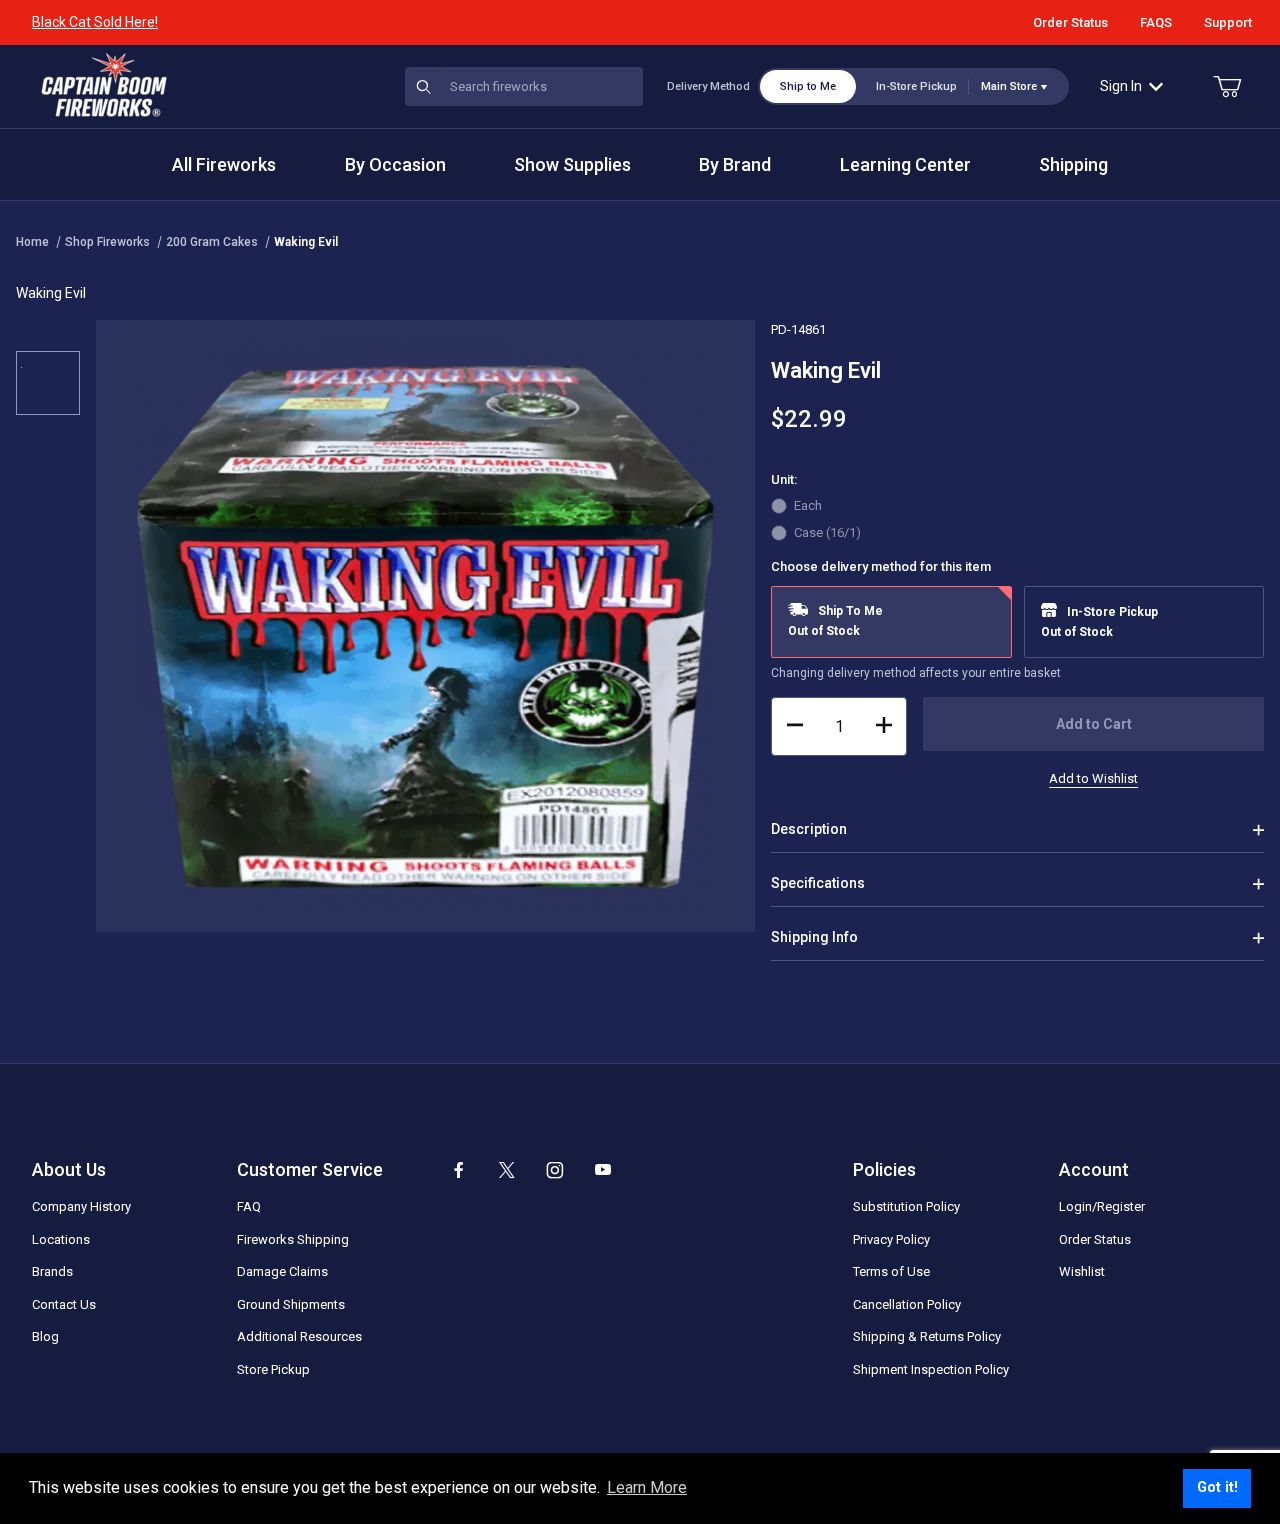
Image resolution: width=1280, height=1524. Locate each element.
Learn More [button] (647, 1487)
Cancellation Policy (907, 1304)
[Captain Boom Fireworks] (104, 85)
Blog (45, 1336)
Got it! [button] (1217, 1487)
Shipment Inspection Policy (931, 1369)
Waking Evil (306, 242)
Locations (61, 1239)
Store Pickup (273, 1369)
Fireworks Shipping (293, 1239)
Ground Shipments (291, 1304)
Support (1228, 22)
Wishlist (1082, 1271)
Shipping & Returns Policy (927, 1336)
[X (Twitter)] (507, 1170)
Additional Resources (299, 1336)
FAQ (249, 1206)
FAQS (1156, 22)
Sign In (1121, 86)
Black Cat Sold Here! (95, 22)
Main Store (1009, 86)
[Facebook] (459, 1170)
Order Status (1070, 22)
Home (32, 242)
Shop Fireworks (107, 242)
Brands (52, 1271)
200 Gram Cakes (212, 242)
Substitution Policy (906, 1206)
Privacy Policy (891, 1239)
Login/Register (1102, 1206)
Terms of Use (891, 1271)
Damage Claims (282, 1271)
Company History (81, 1206)
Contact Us (64, 1304)
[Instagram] (555, 1170)
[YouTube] (603, 1170)
